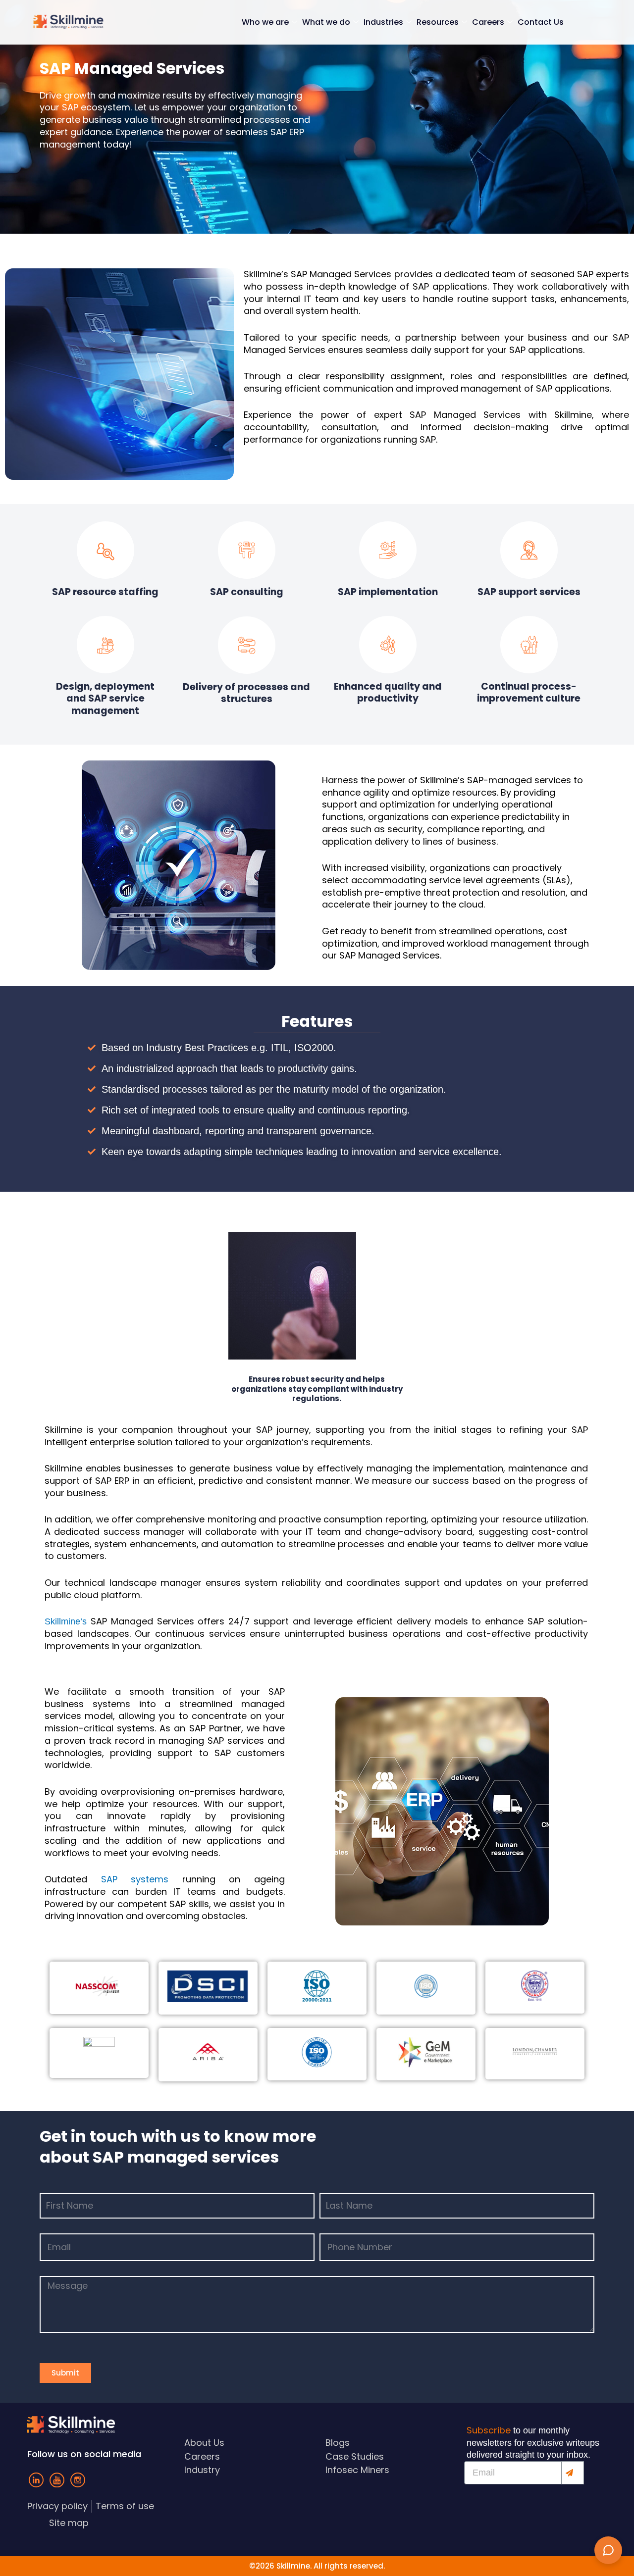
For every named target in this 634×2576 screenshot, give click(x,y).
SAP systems (135, 1879)
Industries (383, 22)
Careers (488, 22)
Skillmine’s (66, 1621)
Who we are (265, 22)
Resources (438, 22)
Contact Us (541, 22)
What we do (326, 22)
